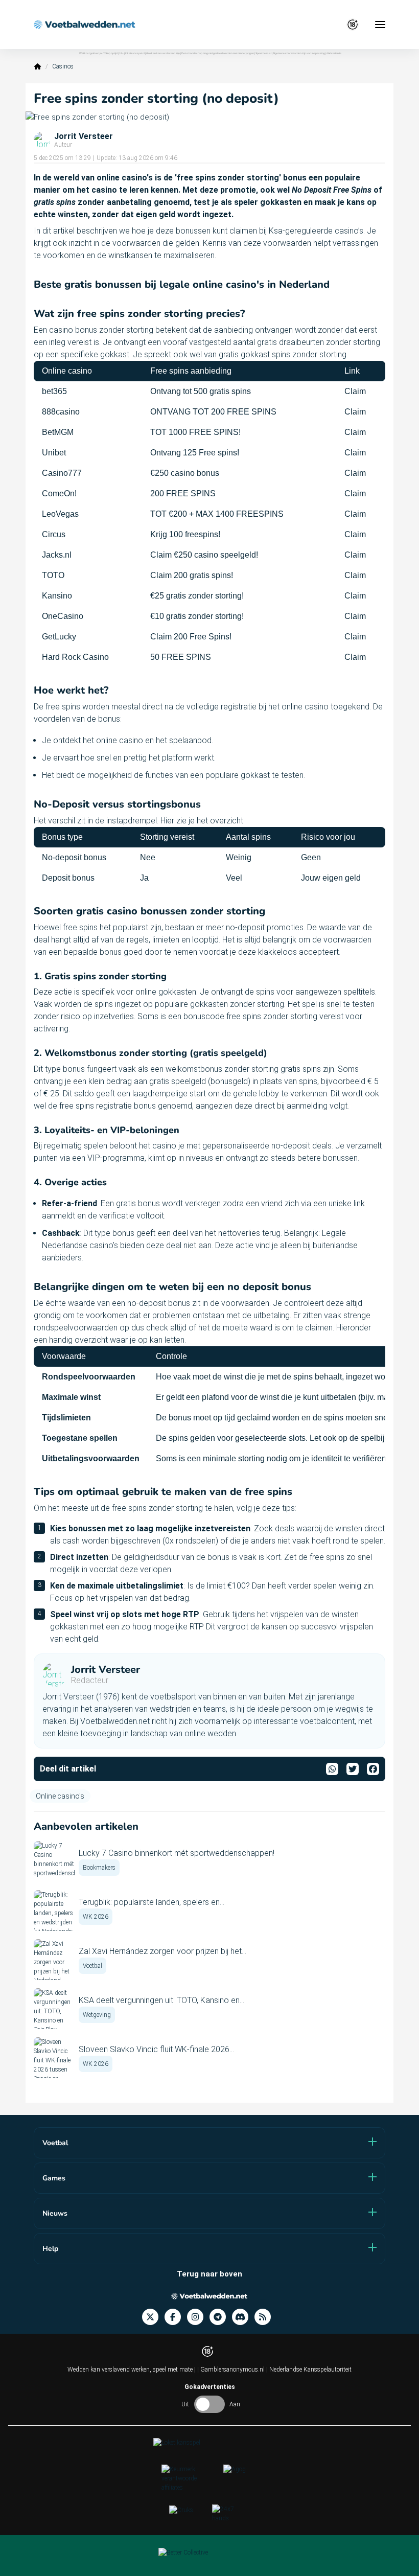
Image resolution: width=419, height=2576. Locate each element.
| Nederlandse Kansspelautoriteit (309, 2370)
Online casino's (60, 1796)
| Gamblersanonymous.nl (232, 2370)
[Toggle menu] (380, 25)
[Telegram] (221, 2317)
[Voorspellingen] (266, 2317)
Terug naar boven (209, 2274)
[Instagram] (198, 2317)
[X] (153, 2317)
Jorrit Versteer (84, 136)
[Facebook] (176, 2317)
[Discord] (243, 2317)
